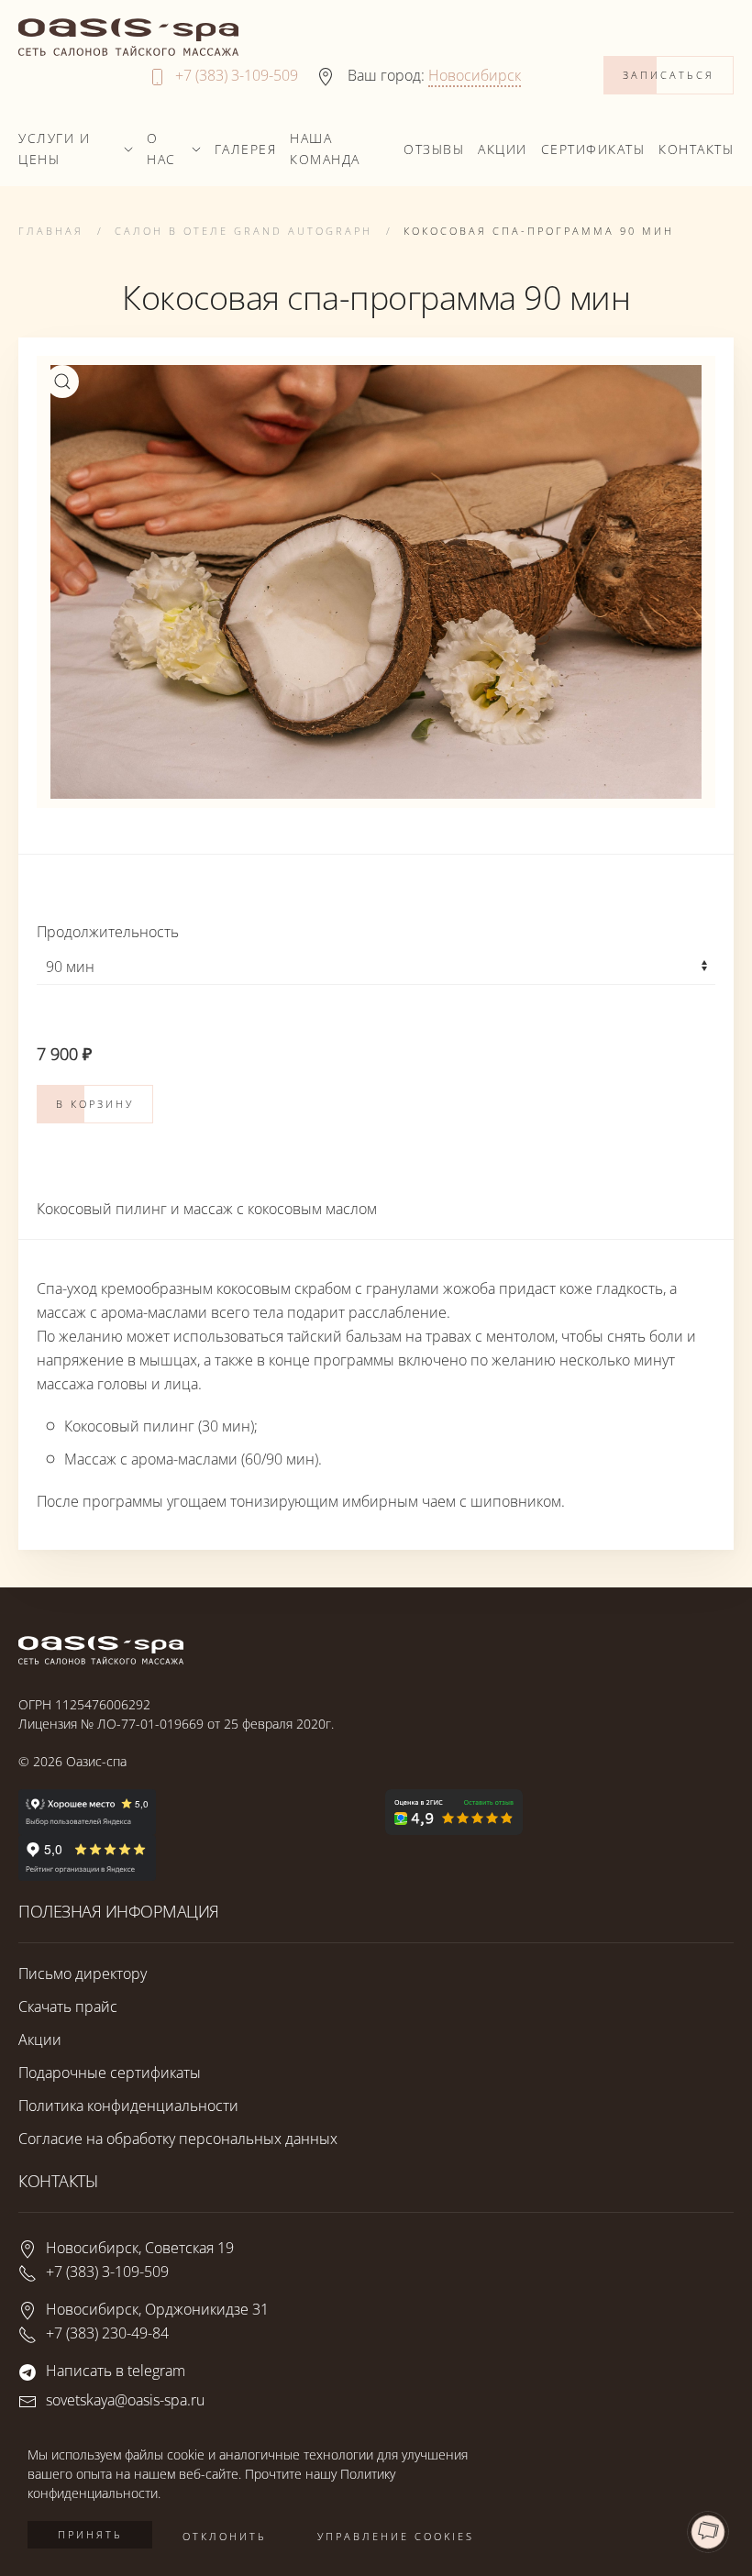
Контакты (696, 149)
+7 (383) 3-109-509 (237, 75)
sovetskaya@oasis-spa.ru (125, 2400)
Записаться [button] (669, 75)
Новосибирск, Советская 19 (140, 2248)
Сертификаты (593, 149)
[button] (62, 381)
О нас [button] (161, 149)
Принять (90, 2534)
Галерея (246, 149)
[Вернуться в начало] (128, 37)
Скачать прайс (68, 2007)
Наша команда (325, 149)
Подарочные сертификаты (110, 2073)
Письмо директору (83, 1973)
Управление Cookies (396, 2536)
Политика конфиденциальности (128, 2106)
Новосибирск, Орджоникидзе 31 (157, 2309)
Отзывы (434, 149)
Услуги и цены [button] (54, 149)
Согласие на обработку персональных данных (178, 2139)
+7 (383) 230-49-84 (107, 2333)
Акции (503, 149)
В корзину (95, 1104)
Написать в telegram (116, 2371)
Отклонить (225, 2536)
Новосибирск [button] (475, 75)
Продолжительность (108, 932)
